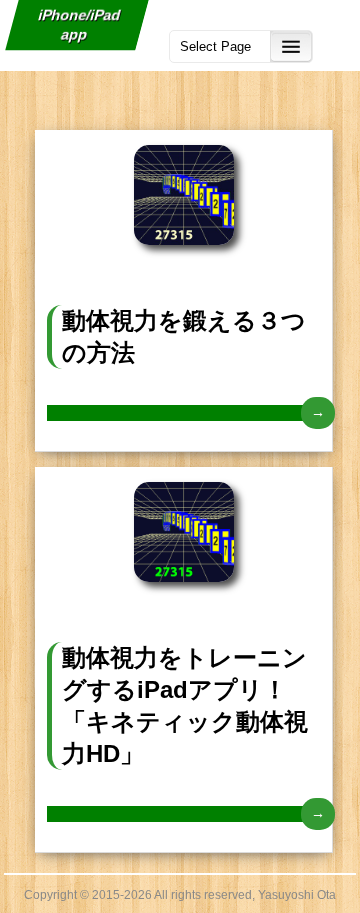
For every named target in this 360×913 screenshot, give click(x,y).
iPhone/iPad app (80, 25)
